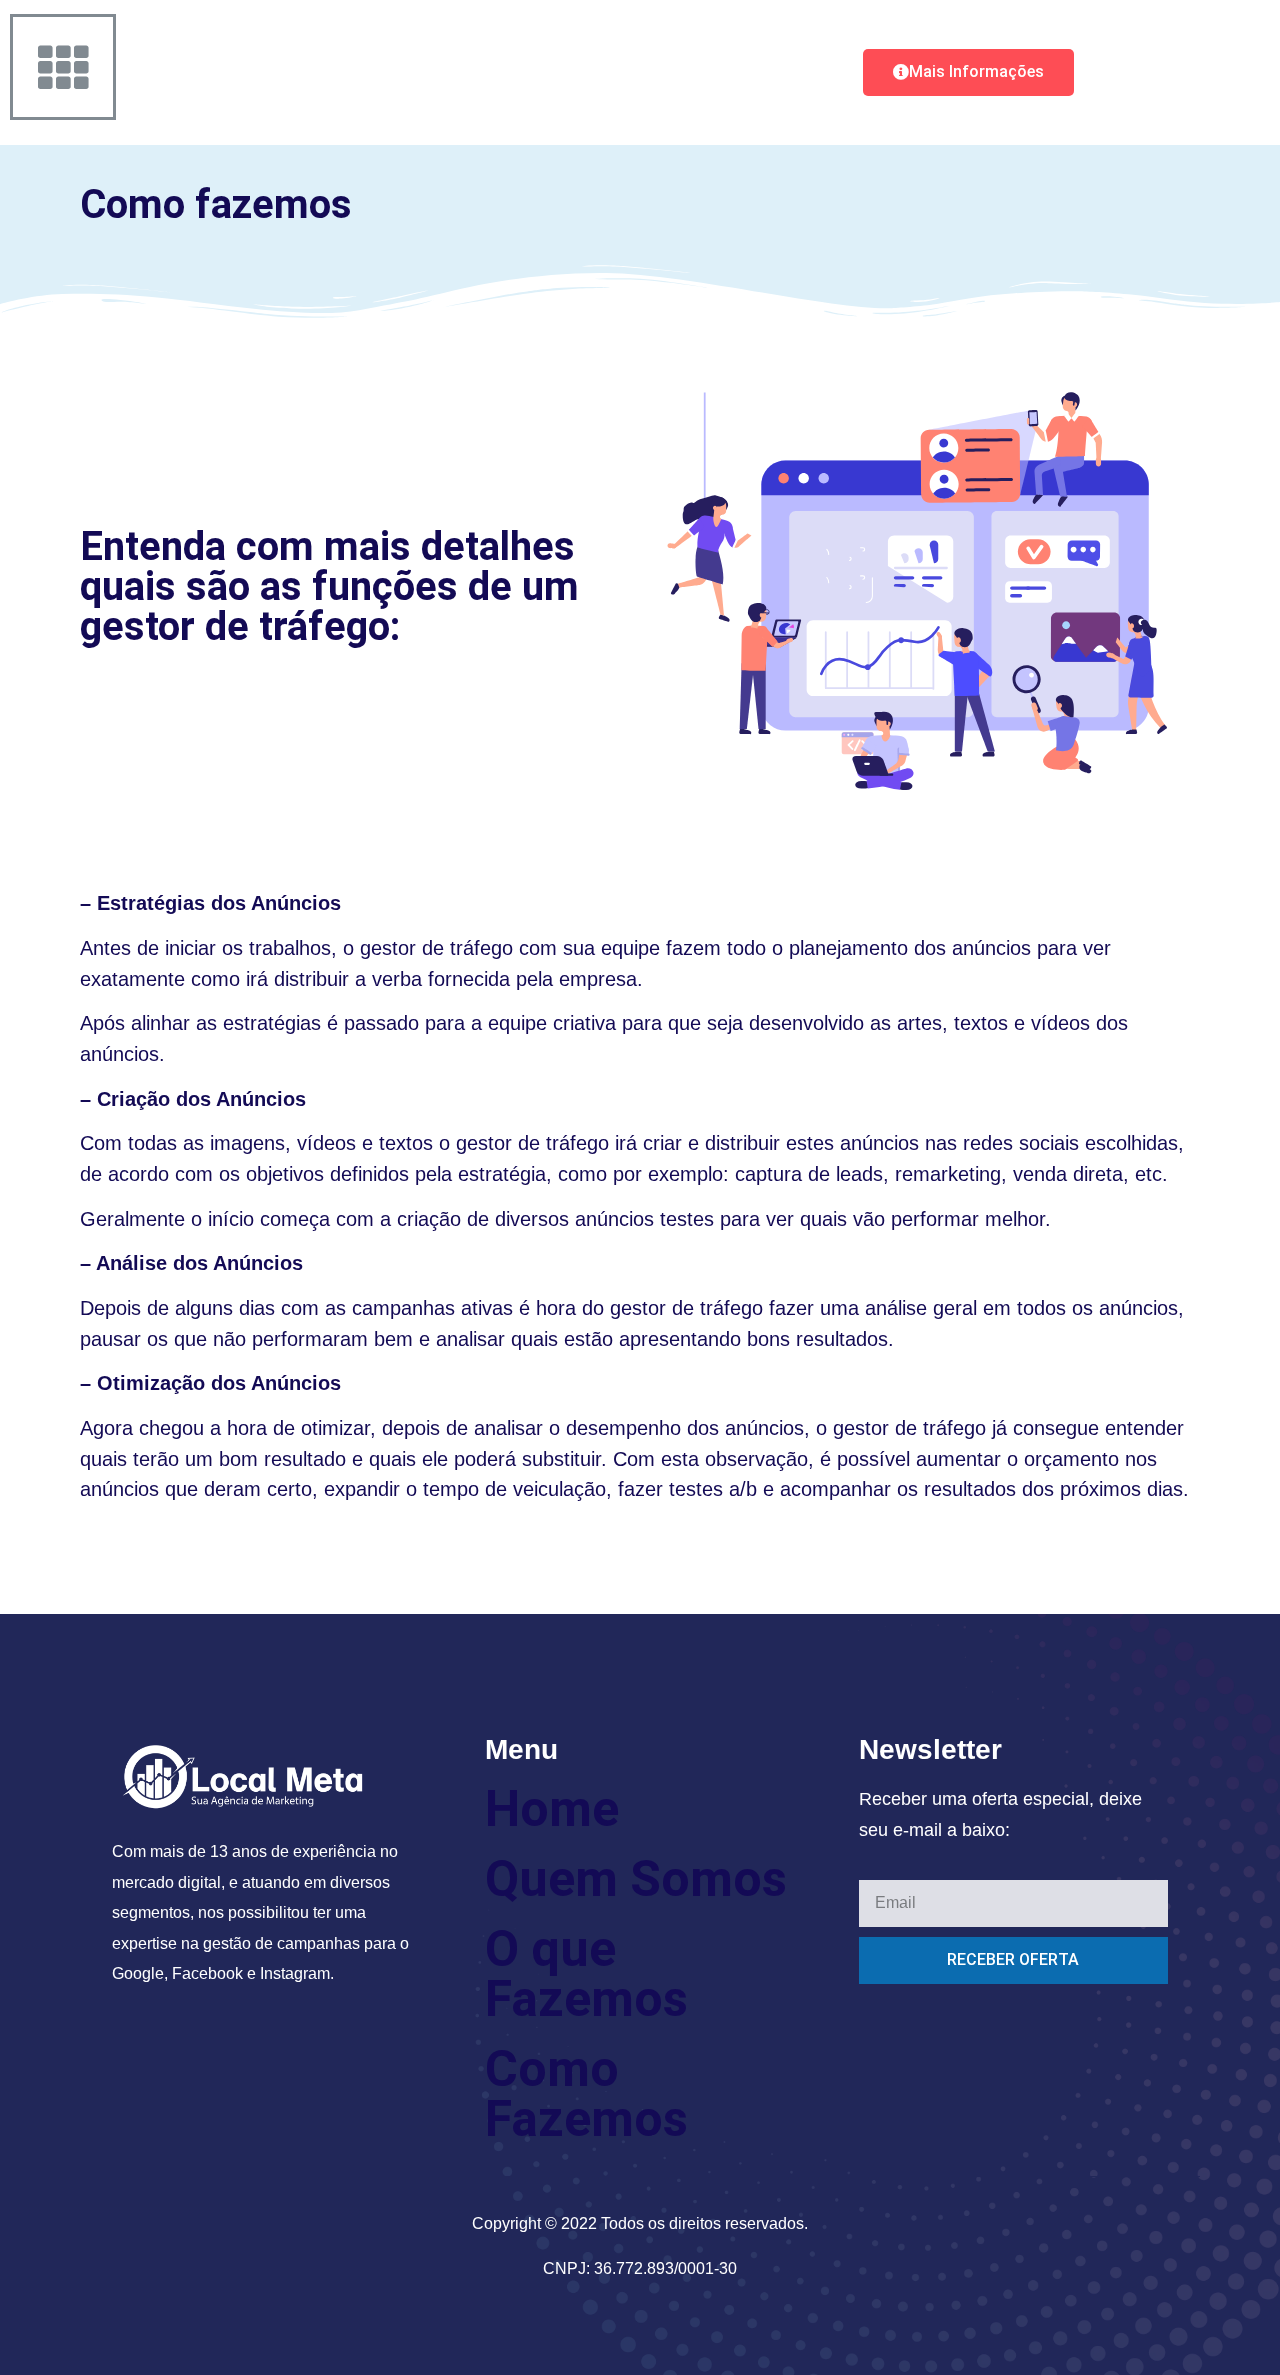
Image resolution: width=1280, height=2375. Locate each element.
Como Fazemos (586, 2094)
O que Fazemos (586, 1974)
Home (552, 1809)
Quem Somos (636, 1879)
